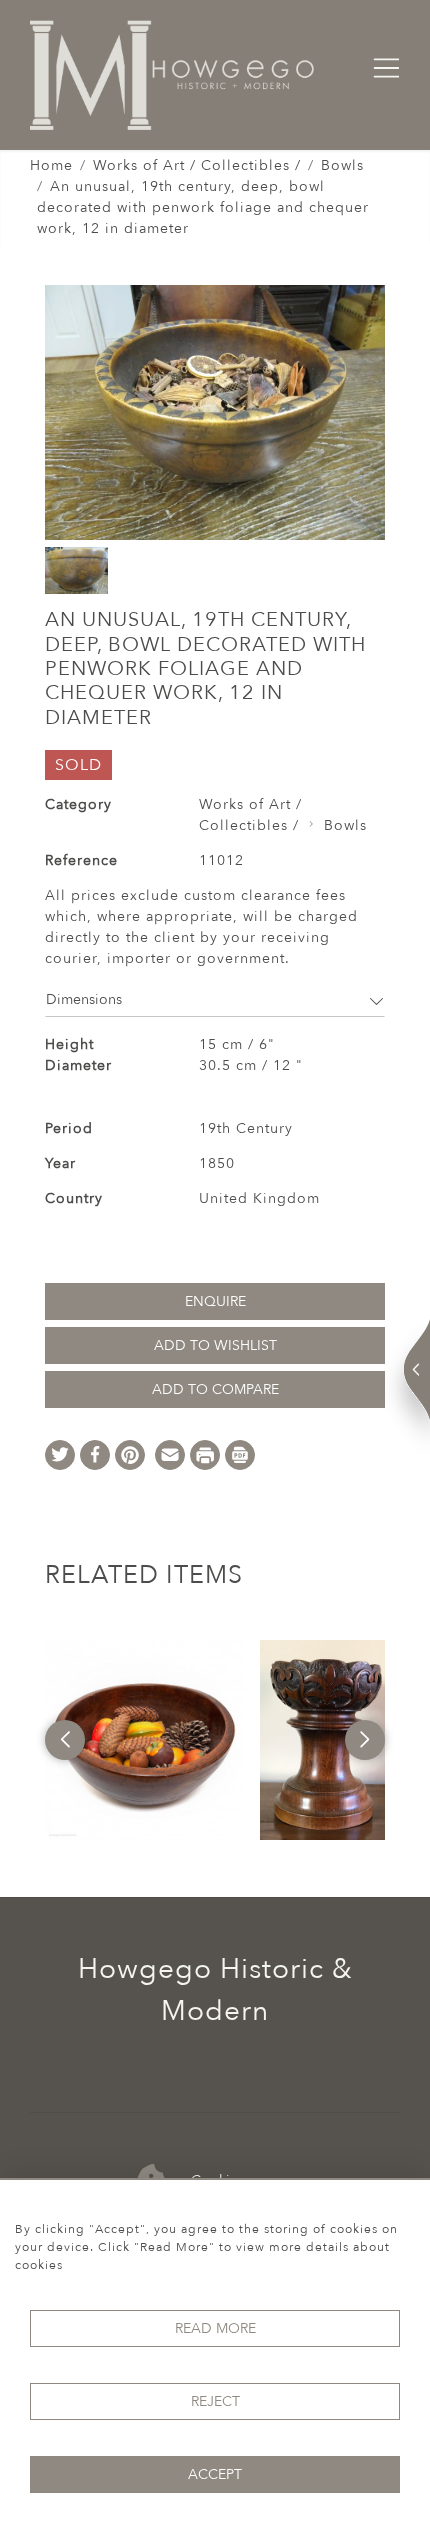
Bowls (342, 165)
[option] (145, 1740)
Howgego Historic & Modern (215, 1990)
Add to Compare (215, 1389)
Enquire (215, 1301)
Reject (215, 2401)
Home (51, 165)
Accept (215, 2474)
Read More (215, 2328)
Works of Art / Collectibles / (197, 165)
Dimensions (84, 999)
